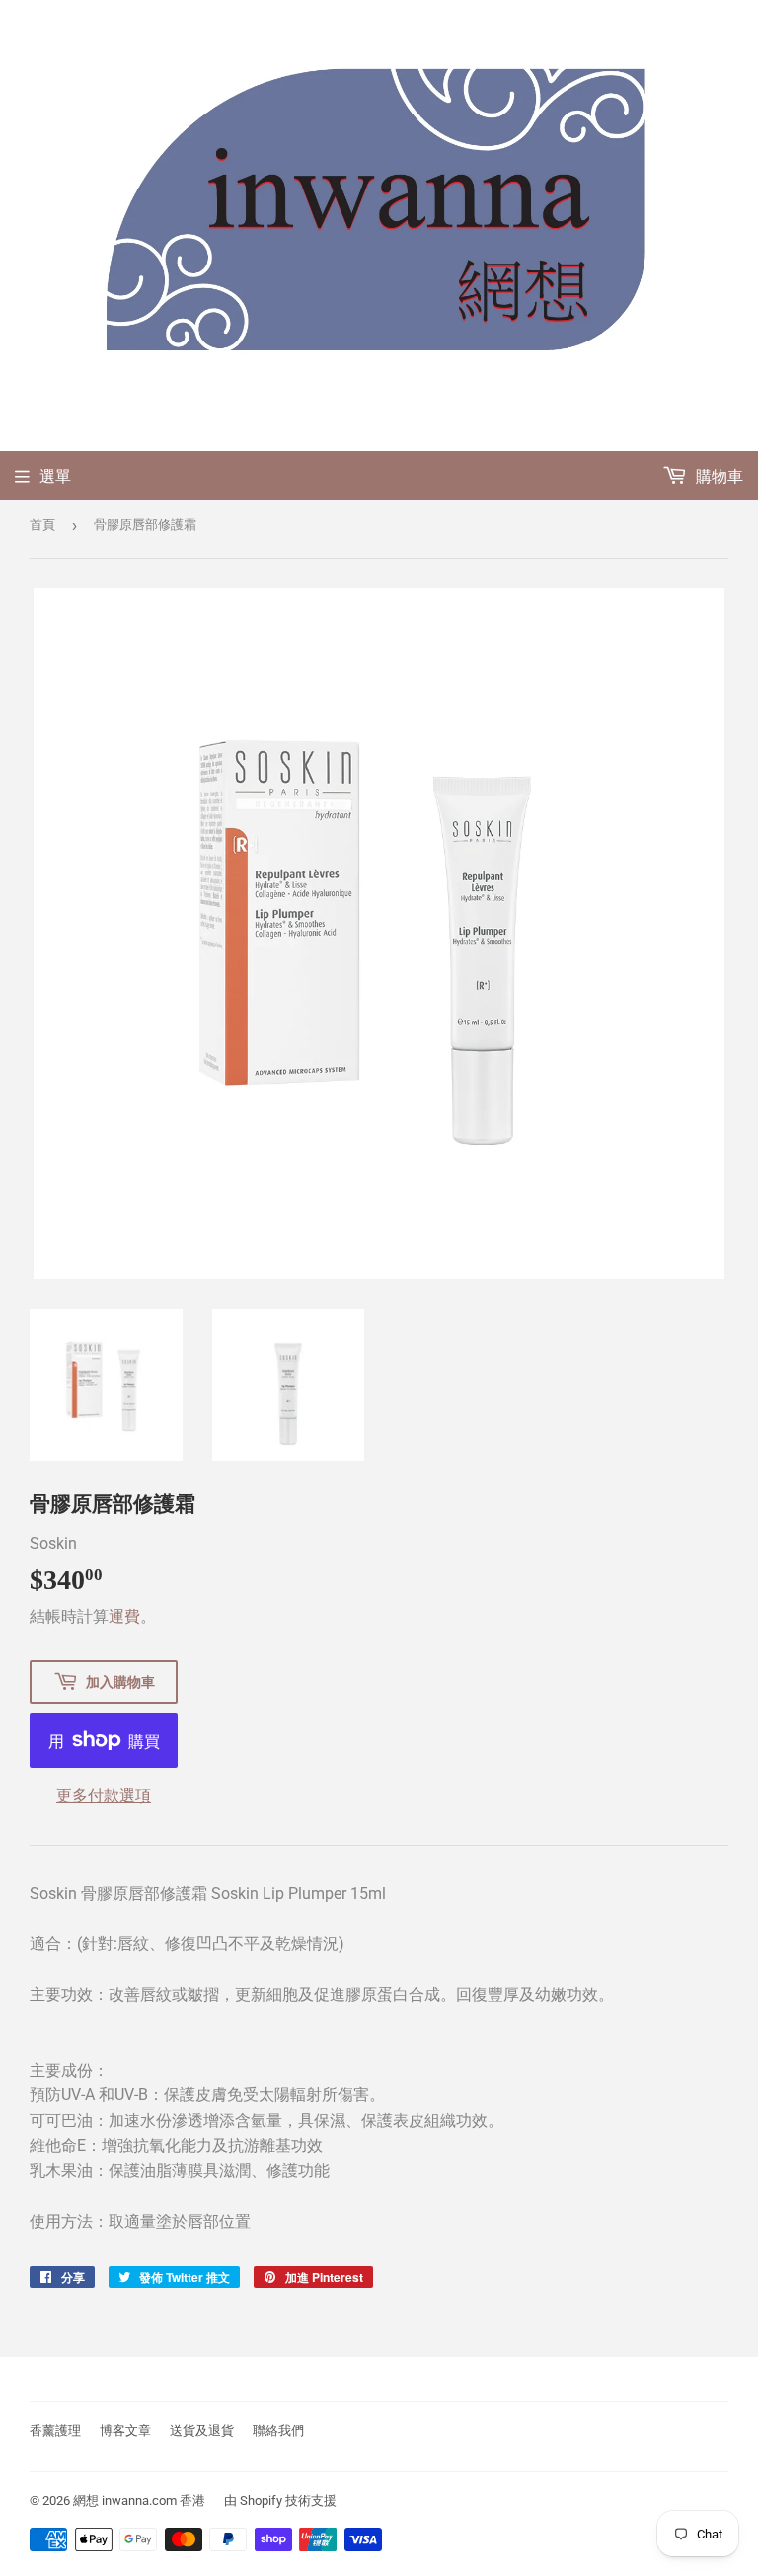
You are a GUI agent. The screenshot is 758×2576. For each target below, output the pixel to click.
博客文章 (125, 2430)
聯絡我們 (278, 2430)
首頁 (42, 525)
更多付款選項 (104, 1796)
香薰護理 (55, 2430)
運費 (124, 1616)
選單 (55, 476)
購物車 (718, 476)
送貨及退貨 (202, 2430)
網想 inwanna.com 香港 (139, 2500)
